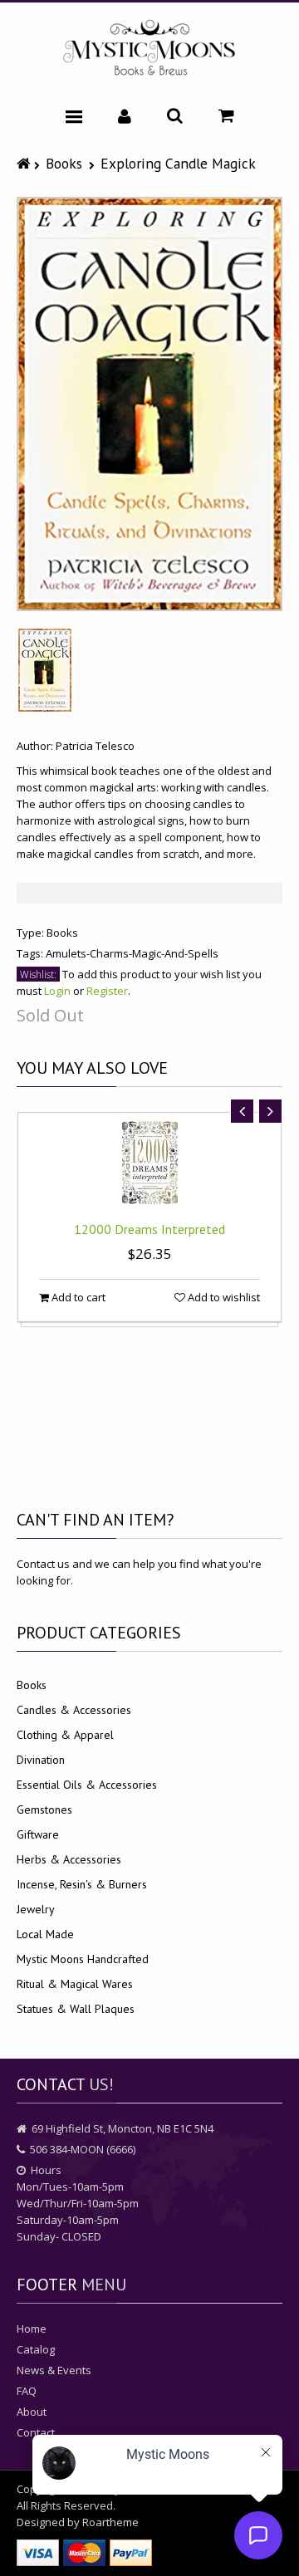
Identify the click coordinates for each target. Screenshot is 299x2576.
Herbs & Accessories (69, 1859)
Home (32, 2329)
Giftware (38, 1834)
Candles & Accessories (74, 1710)
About (32, 2412)
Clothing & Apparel (65, 1735)
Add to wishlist (223, 1297)
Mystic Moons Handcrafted (83, 1959)
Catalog (36, 2349)
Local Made (45, 1934)
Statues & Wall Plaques (76, 2009)
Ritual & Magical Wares (75, 1984)
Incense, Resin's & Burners (82, 1884)
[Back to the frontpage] (25, 163)
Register (107, 991)
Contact (36, 2432)
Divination (41, 1760)
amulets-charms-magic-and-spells (132, 953)
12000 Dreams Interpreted (149, 1229)
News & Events (54, 2370)
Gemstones (44, 1810)
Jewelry (36, 1909)
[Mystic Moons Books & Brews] (149, 49)
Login (57, 991)
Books (64, 163)
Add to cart (77, 1297)
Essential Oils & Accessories (87, 1785)
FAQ (27, 2391)
